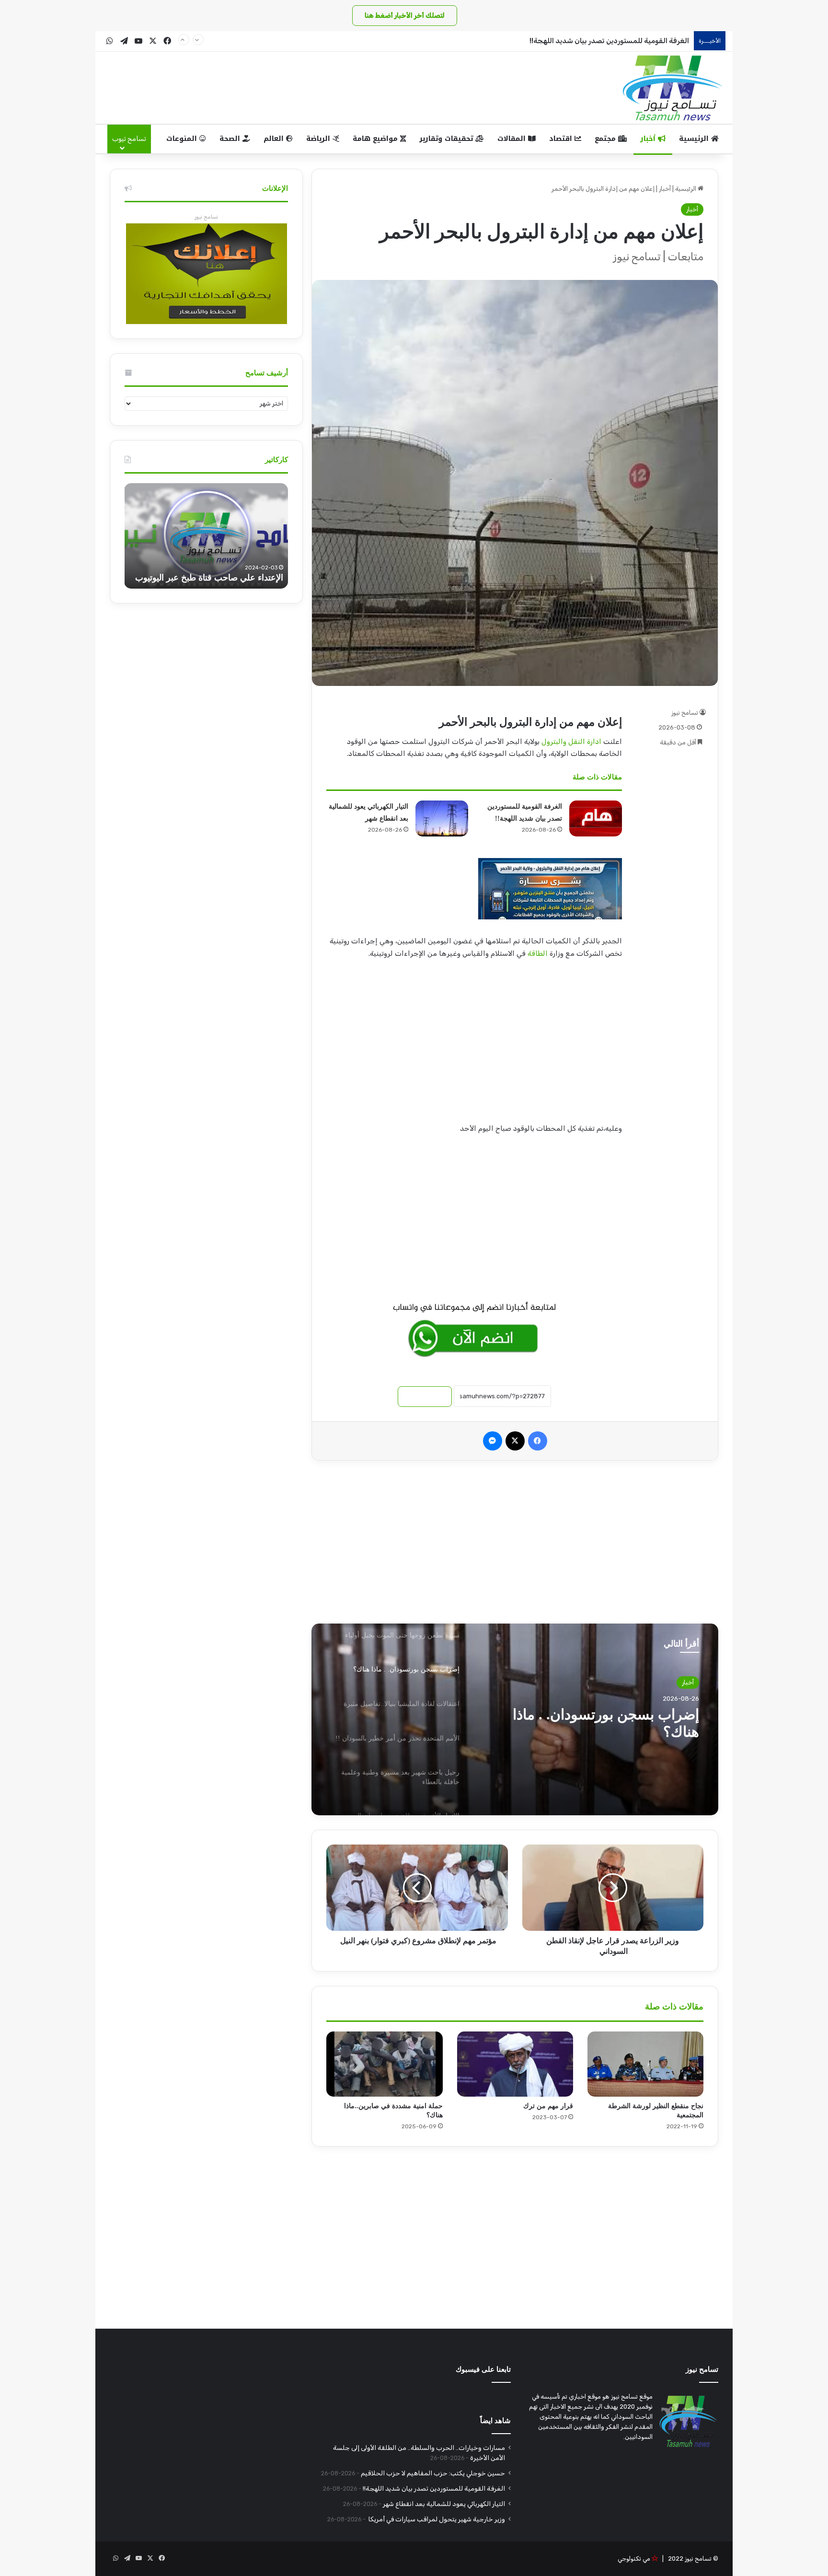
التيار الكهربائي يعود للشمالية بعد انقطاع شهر (444, 2504)
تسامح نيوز (685, 713)
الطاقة (538, 953)
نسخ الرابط (425, 1397)
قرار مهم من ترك (548, 2106)
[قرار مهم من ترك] (515, 2064)
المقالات (513, 139)
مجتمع (606, 139)
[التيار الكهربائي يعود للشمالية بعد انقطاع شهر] (442, 818)
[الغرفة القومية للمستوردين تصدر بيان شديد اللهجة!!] (596, 818)
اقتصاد (562, 139)
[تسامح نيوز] (673, 88)
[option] (515, 1719)
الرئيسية (695, 139)
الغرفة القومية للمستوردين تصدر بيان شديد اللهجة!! (609, 41)
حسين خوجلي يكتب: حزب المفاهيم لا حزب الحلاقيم (433, 2473)
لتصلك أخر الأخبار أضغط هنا (405, 16)
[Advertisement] (474, 1044)
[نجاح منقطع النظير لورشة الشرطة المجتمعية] (645, 2064)
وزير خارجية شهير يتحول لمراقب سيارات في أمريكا (436, 2519)
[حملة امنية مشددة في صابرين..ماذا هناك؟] (384, 2064)
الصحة (231, 139)
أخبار (649, 139)
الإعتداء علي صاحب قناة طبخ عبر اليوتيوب (209, 578)
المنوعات (183, 139)
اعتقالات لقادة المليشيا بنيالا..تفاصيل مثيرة (592, 1723)
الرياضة (319, 139)
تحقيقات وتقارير (447, 139)
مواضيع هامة (376, 139)
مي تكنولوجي (634, 2559)
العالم (275, 139)
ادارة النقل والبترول (571, 742)
